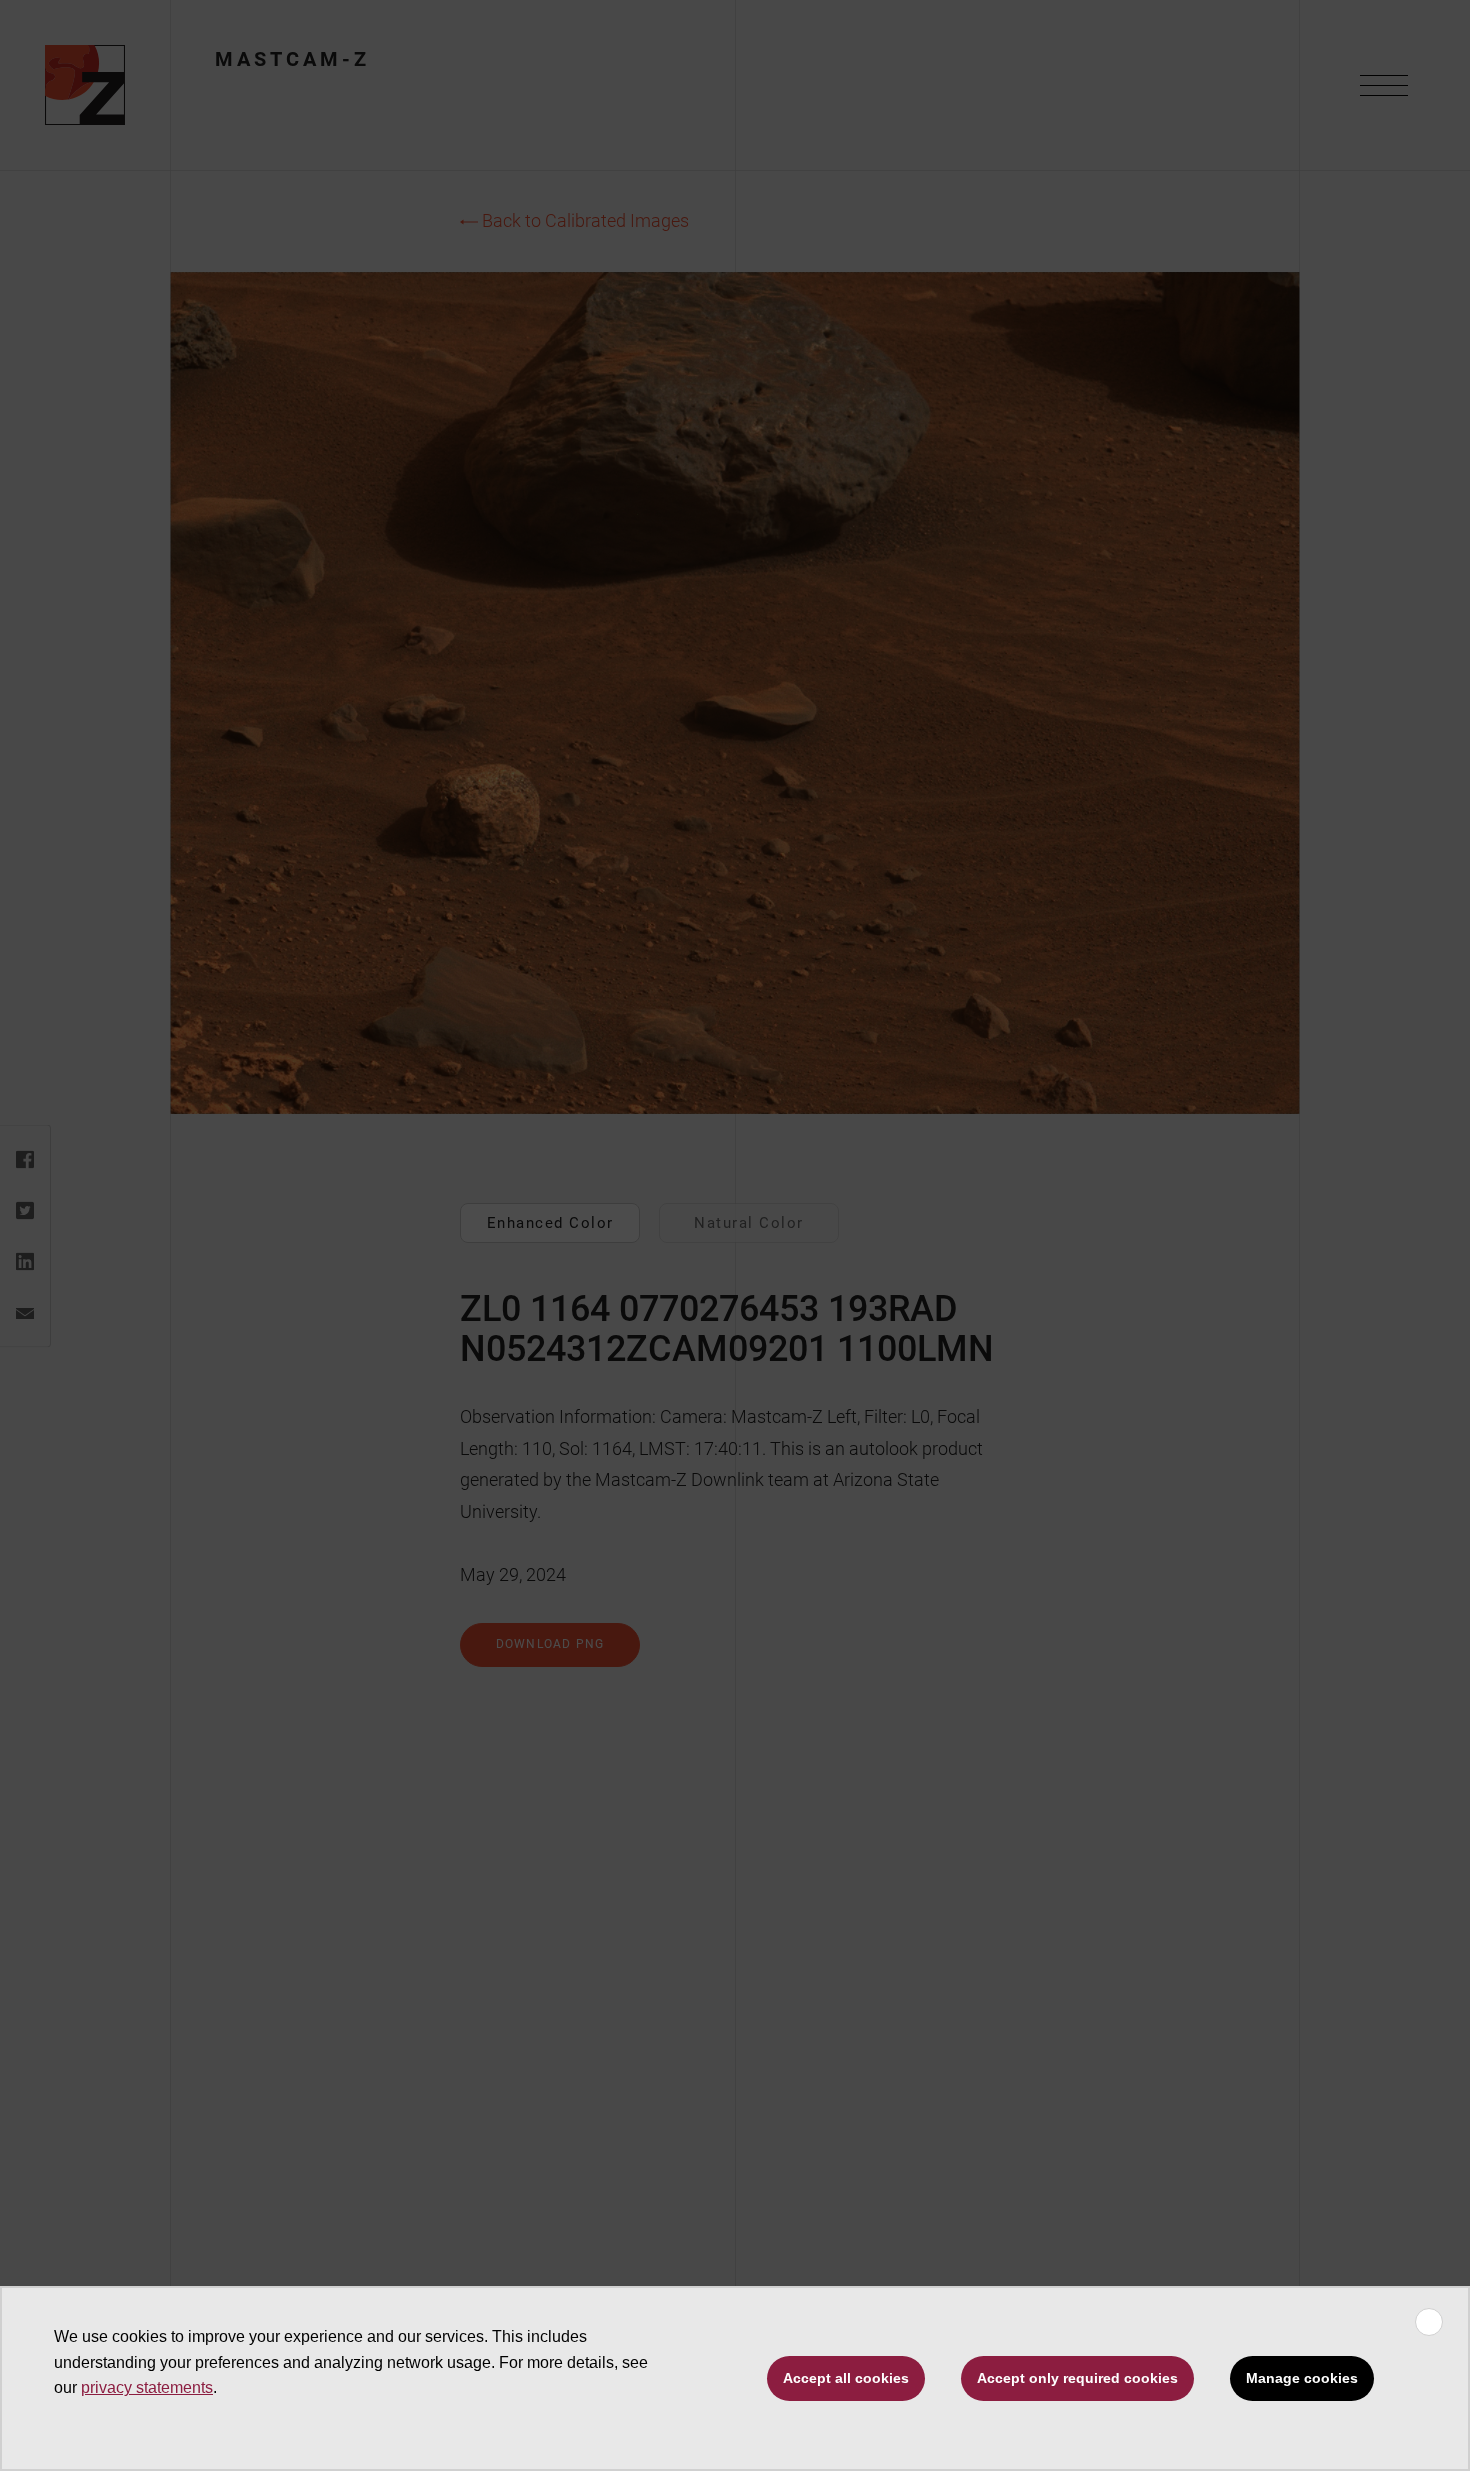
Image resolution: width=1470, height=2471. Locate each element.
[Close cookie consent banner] (1429, 2322)
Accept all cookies (846, 2378)
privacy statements (147, 2387)
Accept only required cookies (1077, 2378)
